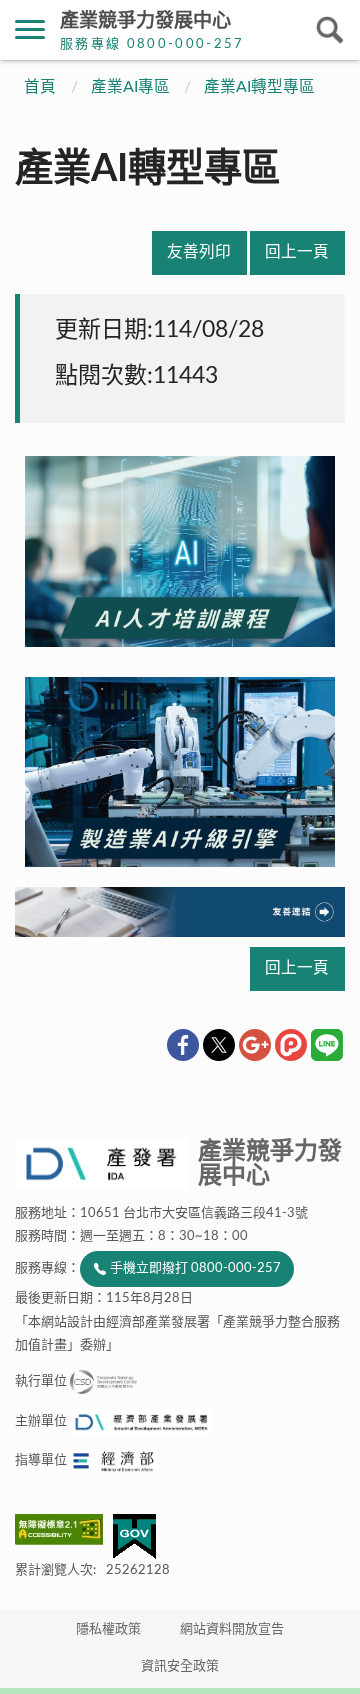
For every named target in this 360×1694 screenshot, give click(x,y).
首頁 (40, 87)
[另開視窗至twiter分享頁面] (219, 1045)
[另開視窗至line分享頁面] (327, 1045)
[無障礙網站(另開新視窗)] (64, 1529)
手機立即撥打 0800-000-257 (195, 1268)
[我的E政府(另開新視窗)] (134, 1536)
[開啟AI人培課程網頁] (180, 639)
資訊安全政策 (180, 1666)
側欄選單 (30, 30)
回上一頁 (297, 252)
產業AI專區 (130, 87)
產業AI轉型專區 (259, 87)
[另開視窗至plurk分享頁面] (291, 1045)
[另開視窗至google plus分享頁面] (255, 1045)
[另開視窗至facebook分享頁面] (183, 1045)
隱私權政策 (108, 1629)
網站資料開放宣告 (232, 1629)
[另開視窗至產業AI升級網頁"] (180, 859)
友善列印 (199, 252)
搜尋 (330, 30)
